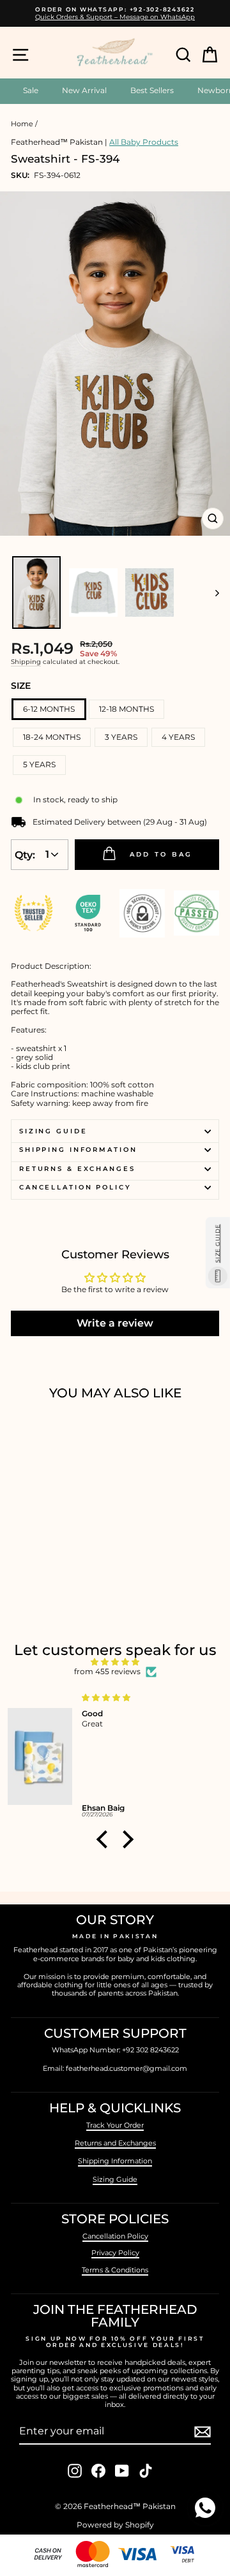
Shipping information (78, 1150)
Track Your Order (115, 2125)
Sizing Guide (53, 1131)
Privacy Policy (115, 2253)
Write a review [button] (115, 1323)
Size (21, 686)
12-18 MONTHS (126, 709)
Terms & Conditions (115, 2270)
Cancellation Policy (75, 1187)
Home (22, 124)
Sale (31, 90)
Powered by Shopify (115, 2525)
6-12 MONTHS (49, 709)
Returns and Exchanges (115, 2143)
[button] (105, 1839)
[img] (115, 1662)
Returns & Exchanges (77, 1169)
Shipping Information (115, 2161)
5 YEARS (39, 764)
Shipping (26, 662)
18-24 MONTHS (52, 737)
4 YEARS (178, 737)
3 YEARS (121, 737)
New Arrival (84, 90)
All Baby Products (144, 142)
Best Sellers (152, 90)
